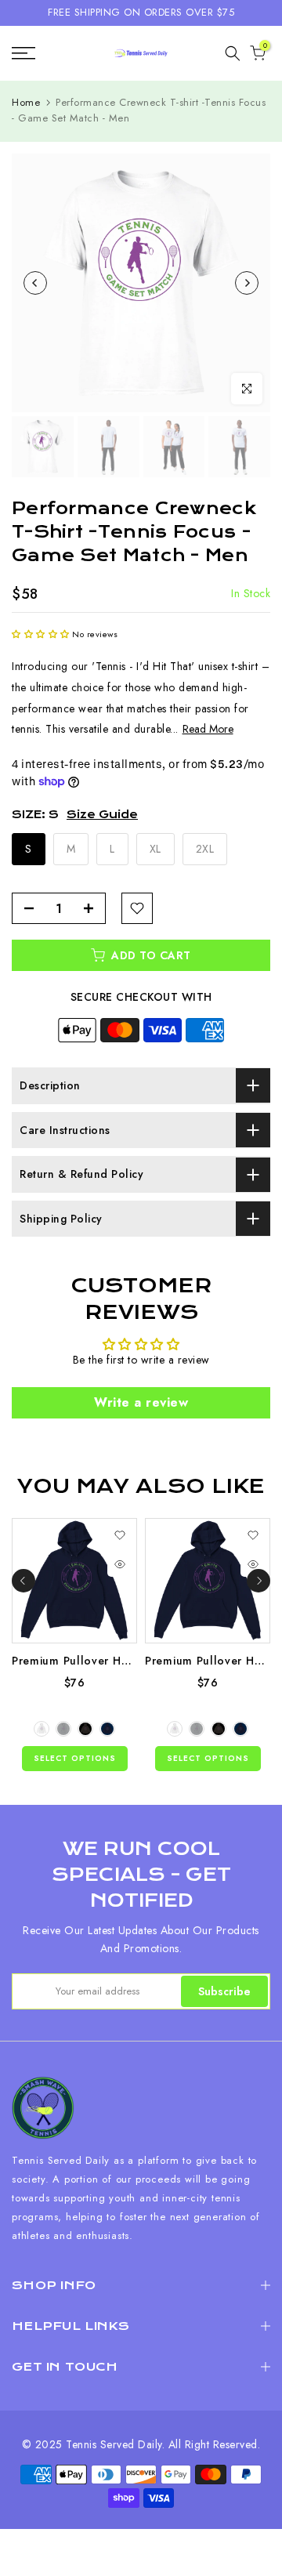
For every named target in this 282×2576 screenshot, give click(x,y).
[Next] (247, 283)
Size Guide (102, 814)
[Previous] (35, 283)
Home (26, 102)
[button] (41, 634)
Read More (208, 729)
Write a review (141, 1402)
